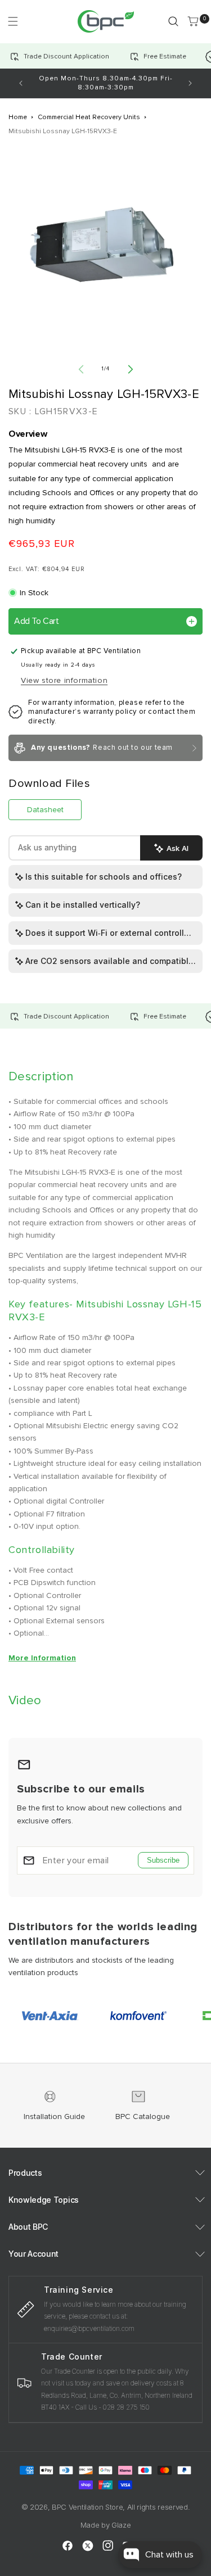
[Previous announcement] (21, 83)
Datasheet (45, 810)
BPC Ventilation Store (87, 2507)
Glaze (121, 2525)
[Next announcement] (190, 83)
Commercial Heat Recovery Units (89, 117)
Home (18, 117)
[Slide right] (131, 369)
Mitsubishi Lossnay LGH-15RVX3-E (63, 131)
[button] (13, 21)
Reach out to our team (102, 748)
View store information (64, 680)
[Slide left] (81, 369)
